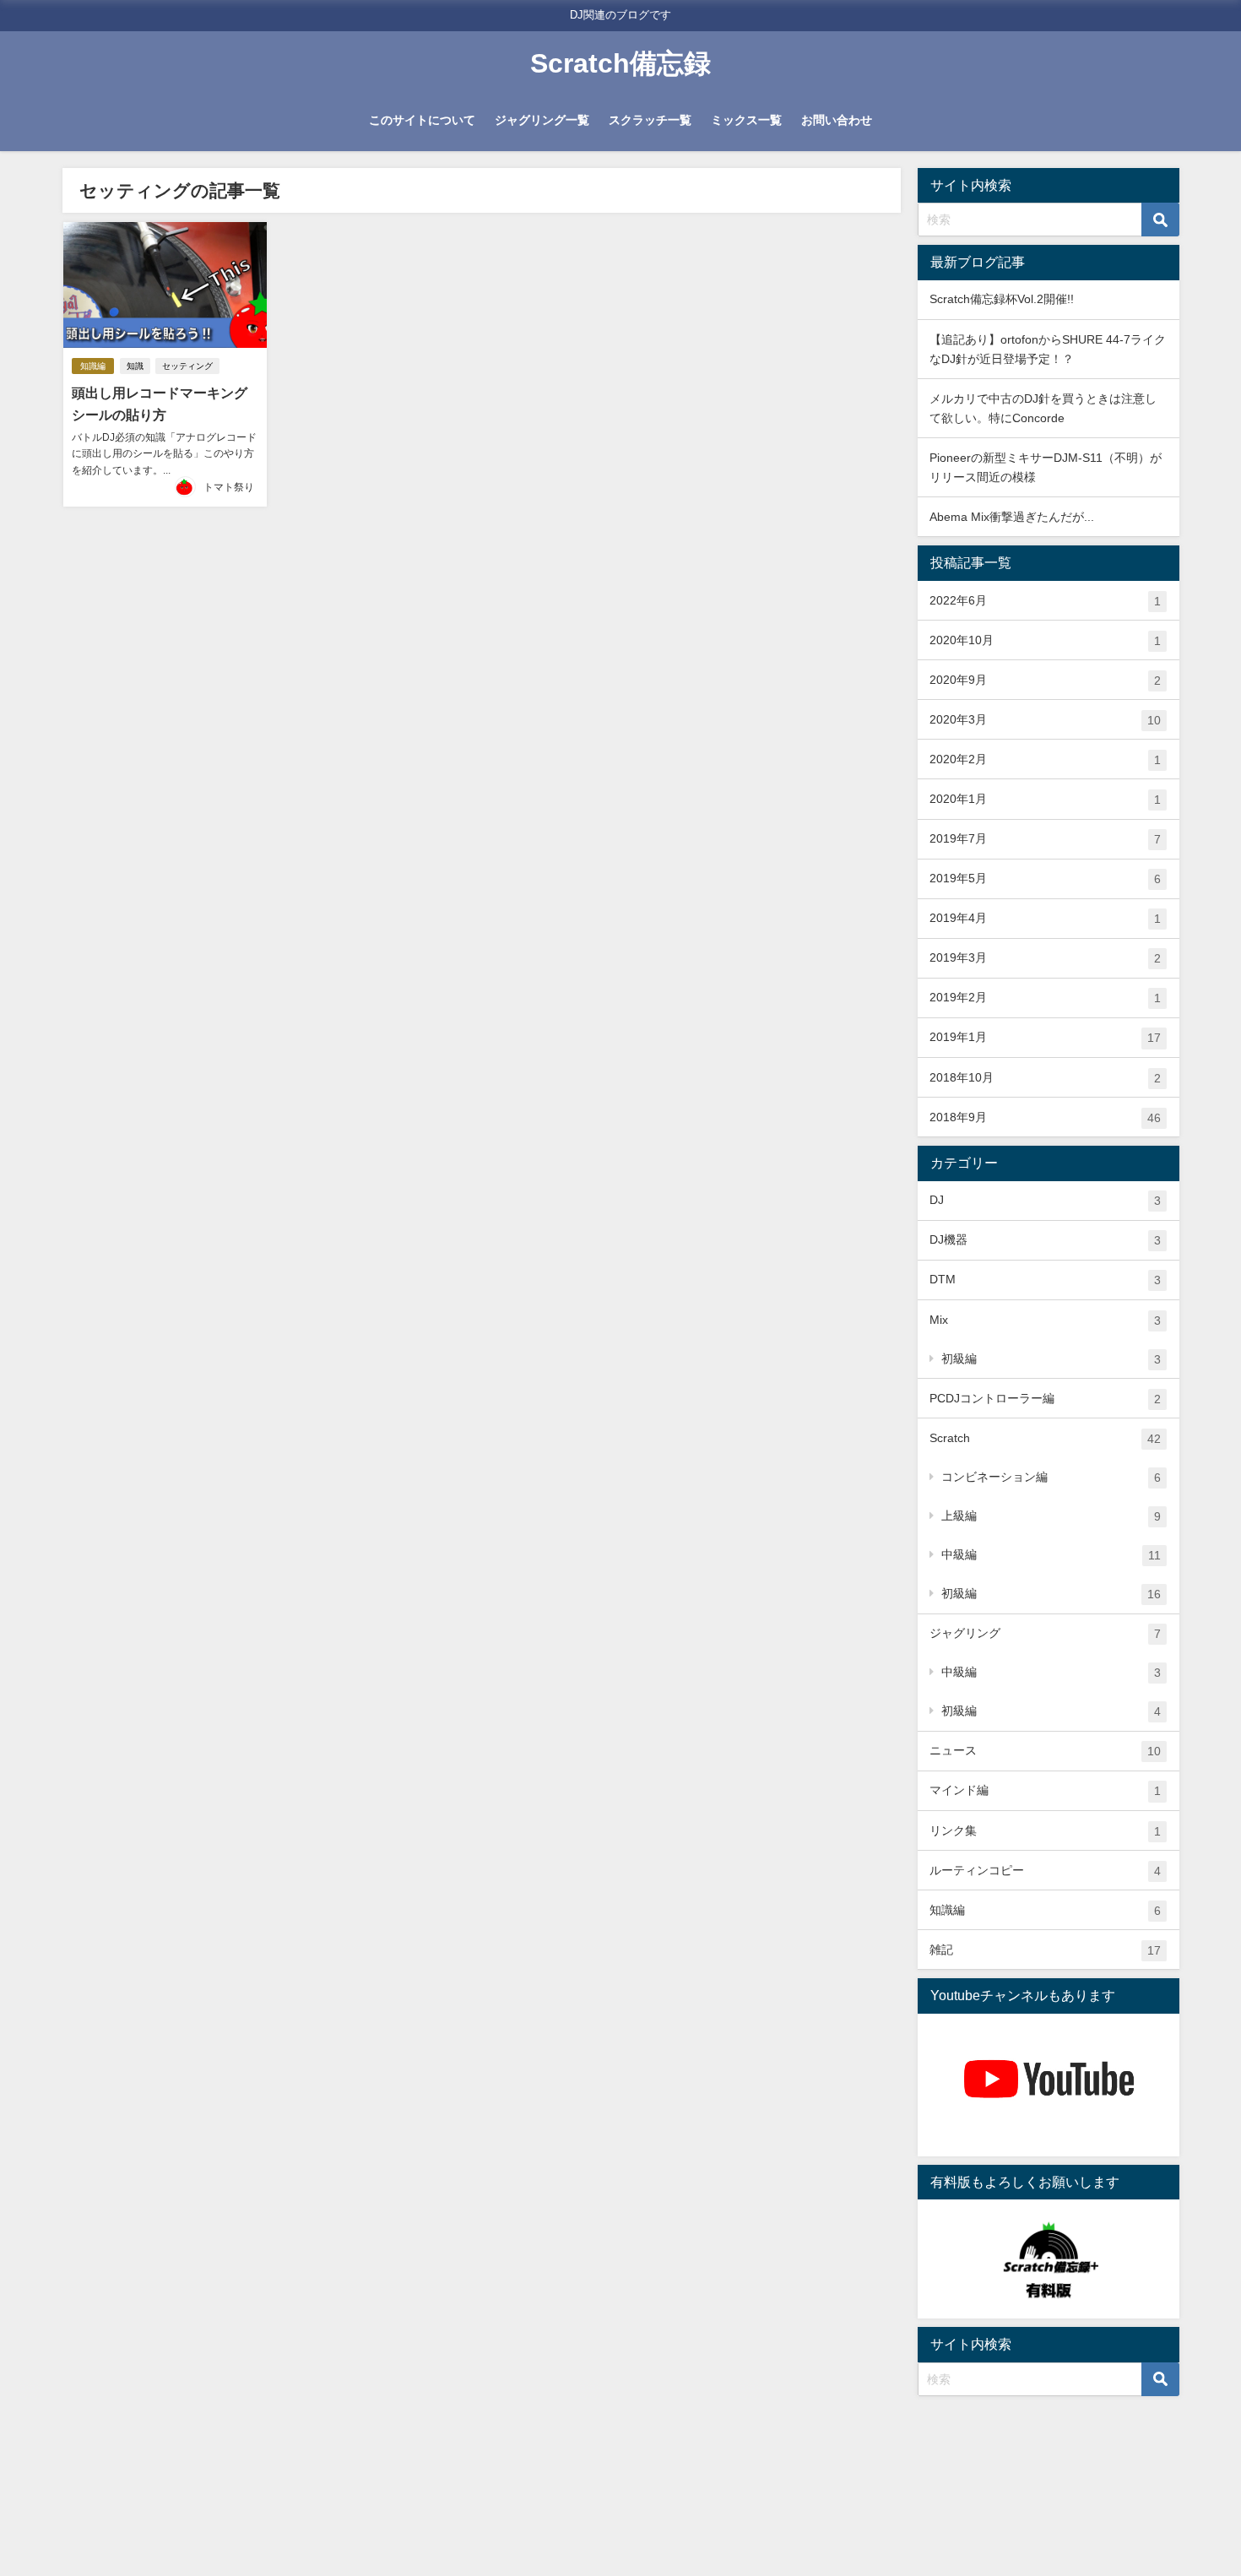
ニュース (1045, 1751)
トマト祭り (229, 487)
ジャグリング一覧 (542, 120)
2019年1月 (1045, 1037)
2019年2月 (1045, 998)
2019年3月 (1045, 958)
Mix (1045, 1320)
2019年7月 (1045, 839)
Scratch (1045, 1438)
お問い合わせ (837, 120)
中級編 (1051, 1555)
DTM (1045, 1280)
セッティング (187, 366)
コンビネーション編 (1051, 1477)
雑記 (1045, 1950)
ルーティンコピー (1045, 1871)
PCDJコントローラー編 (1045, 1399)
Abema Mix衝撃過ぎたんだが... (1012, 517)
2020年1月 (1045, 799)
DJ (1045, 1200)
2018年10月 (1045, 1078)
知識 (135, 366)
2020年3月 (1045, 720)
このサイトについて (422, 120)
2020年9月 (1045, 680)
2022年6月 (1045, 601)
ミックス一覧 (746, 120)
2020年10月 (1045, 640)
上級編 (1051, 1516)
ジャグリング (1045, 1633)
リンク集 (1045, 1831)
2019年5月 (1045, 879)
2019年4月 (1045, 918)
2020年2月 (1045, 759)
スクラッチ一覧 (650, 120)
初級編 (1051, 1359)
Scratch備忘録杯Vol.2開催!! (1002, 299)
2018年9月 (1045, 1117)
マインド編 (1045, 1790)
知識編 (93, 366)
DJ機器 (1045, 1240)
